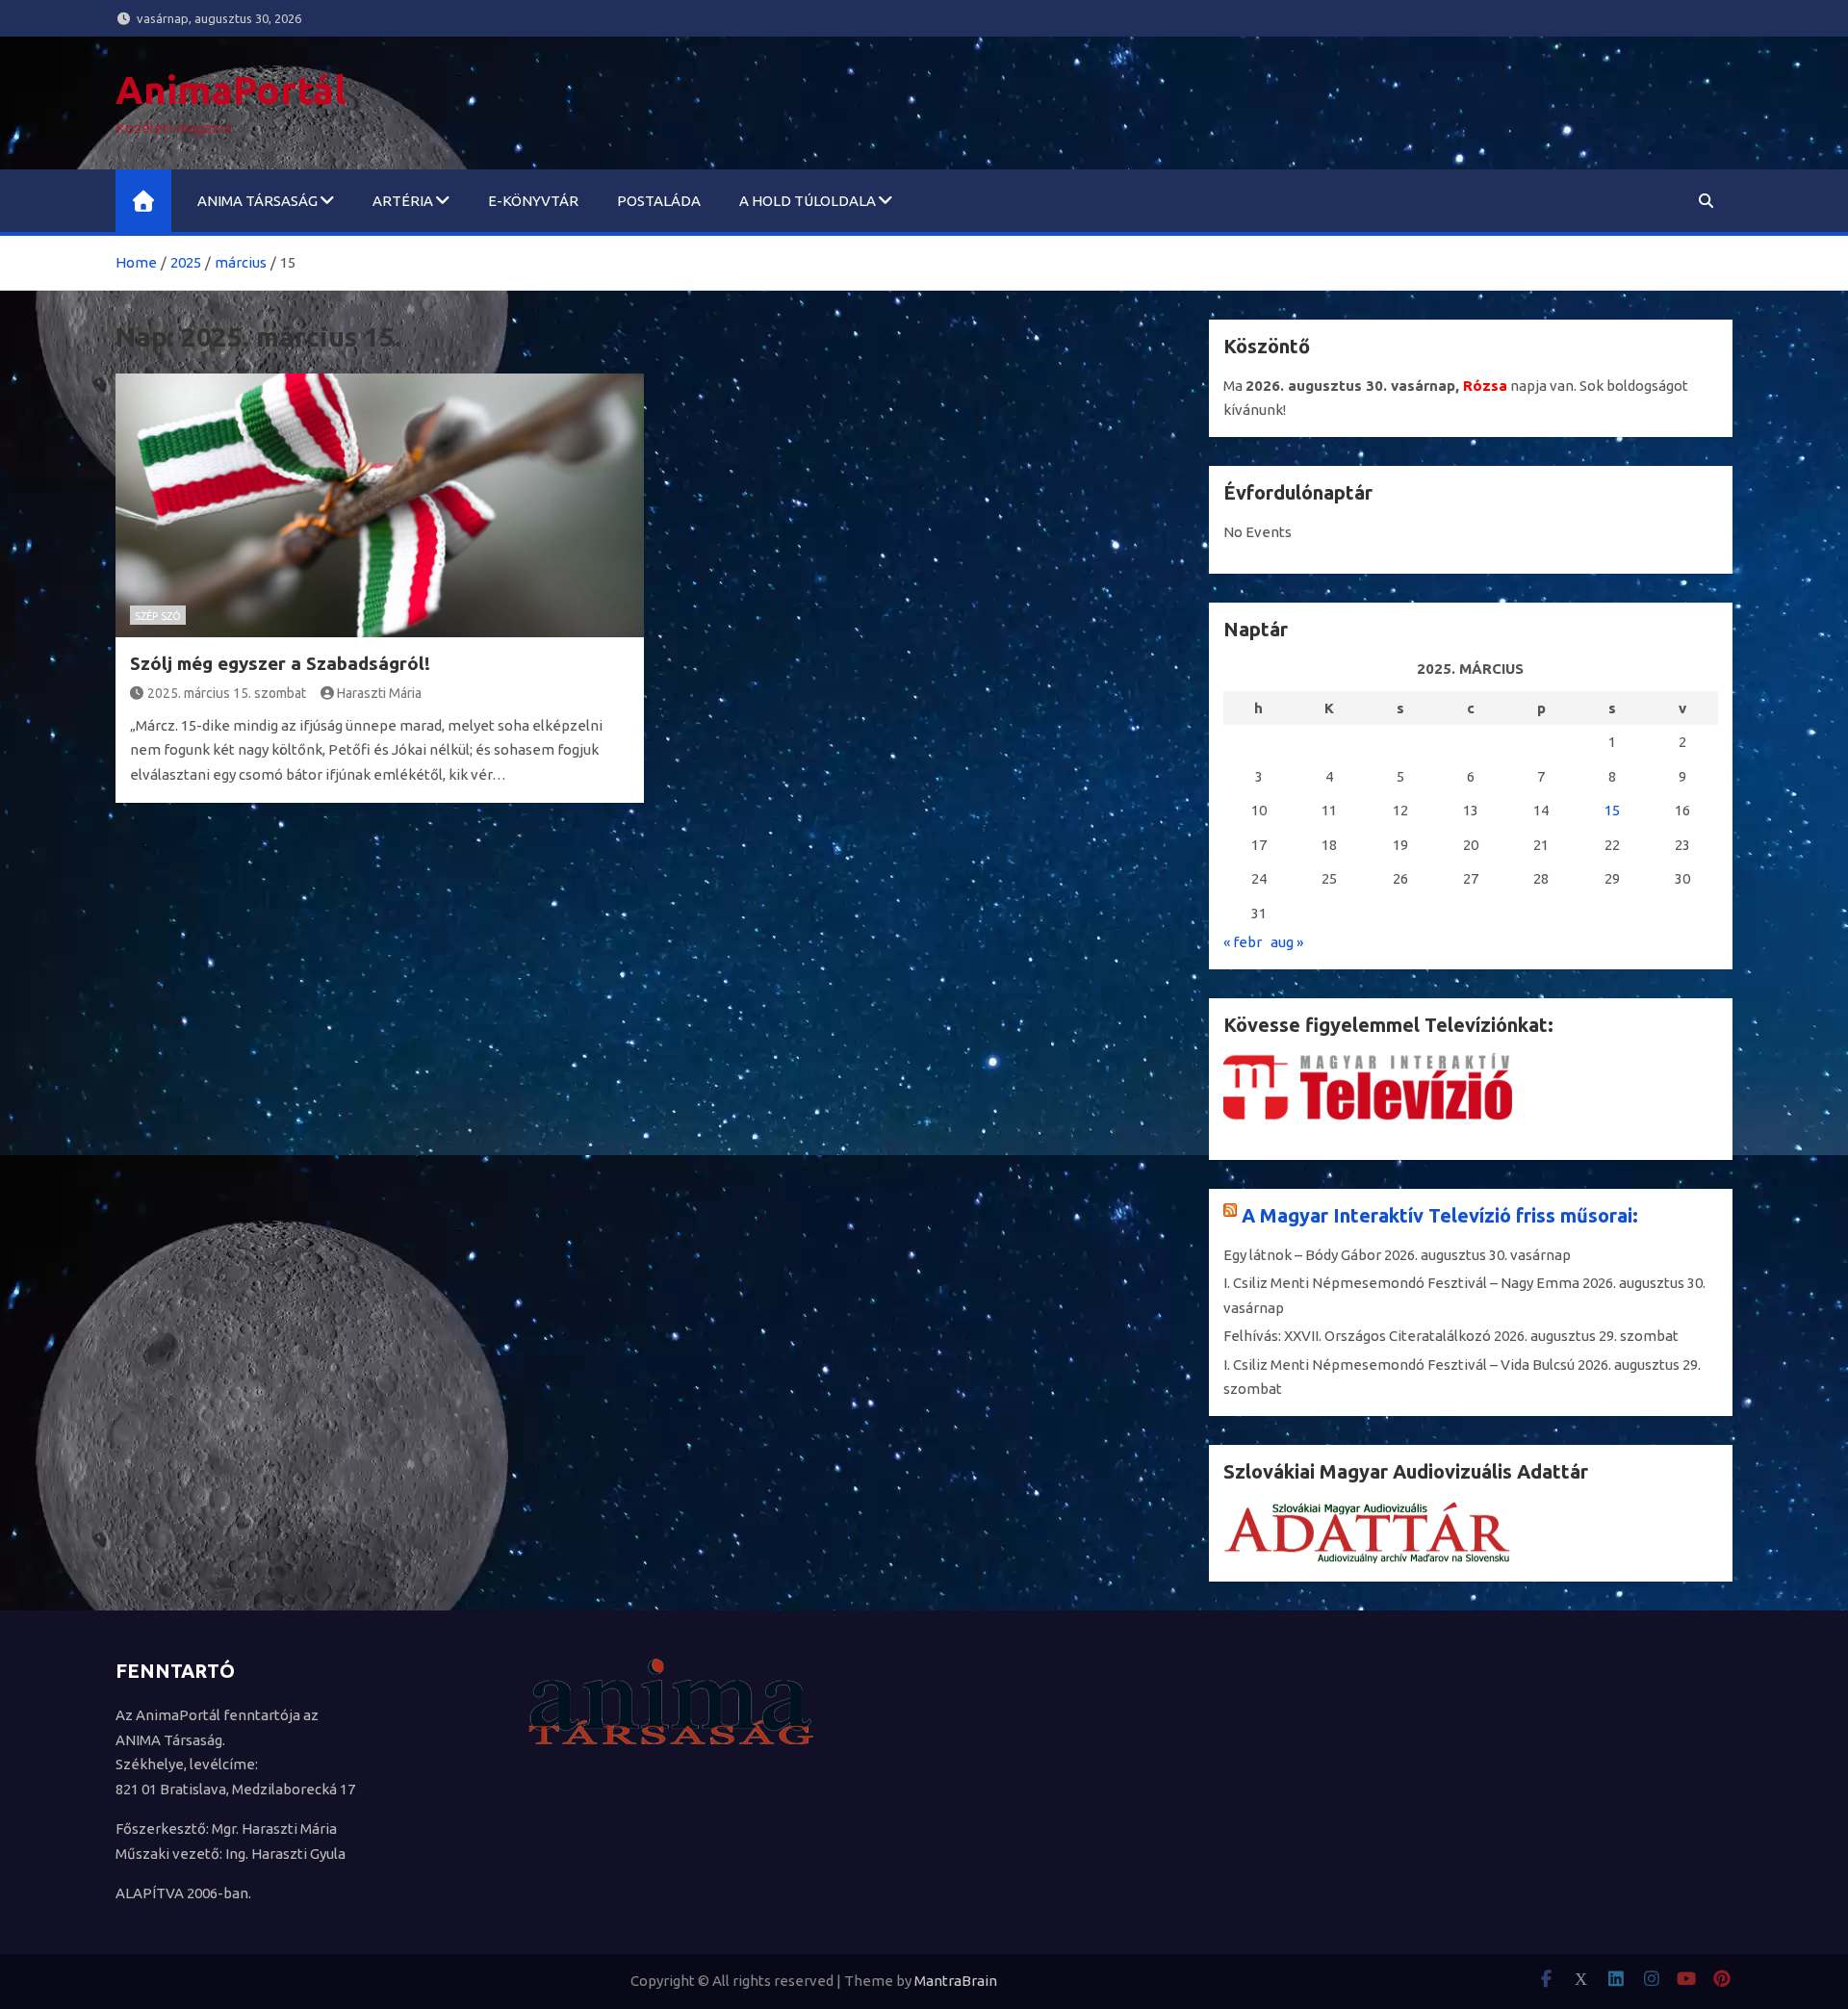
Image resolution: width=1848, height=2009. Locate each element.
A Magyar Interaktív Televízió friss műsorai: (1440, 1215)
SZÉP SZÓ (158, 616)
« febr (1243, 942)
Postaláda (659, 201)
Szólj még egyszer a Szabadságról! (280, 663)
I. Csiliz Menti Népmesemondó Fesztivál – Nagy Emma (1401, 1283)
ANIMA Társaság (257, 201)
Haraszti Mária (379, 693)
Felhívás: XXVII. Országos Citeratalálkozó (1357, 1336)
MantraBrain (956, 1981)
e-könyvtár (533, 201)
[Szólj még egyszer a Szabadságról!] (380, 505)
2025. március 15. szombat (227, 693)
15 (1612, 810)
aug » (1287, 942)
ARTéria (403, 201)
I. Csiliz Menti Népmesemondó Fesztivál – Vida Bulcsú (1399, 1365)
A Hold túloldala (808, 201)
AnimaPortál (231, 90)
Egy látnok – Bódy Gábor (1302, 1255)
